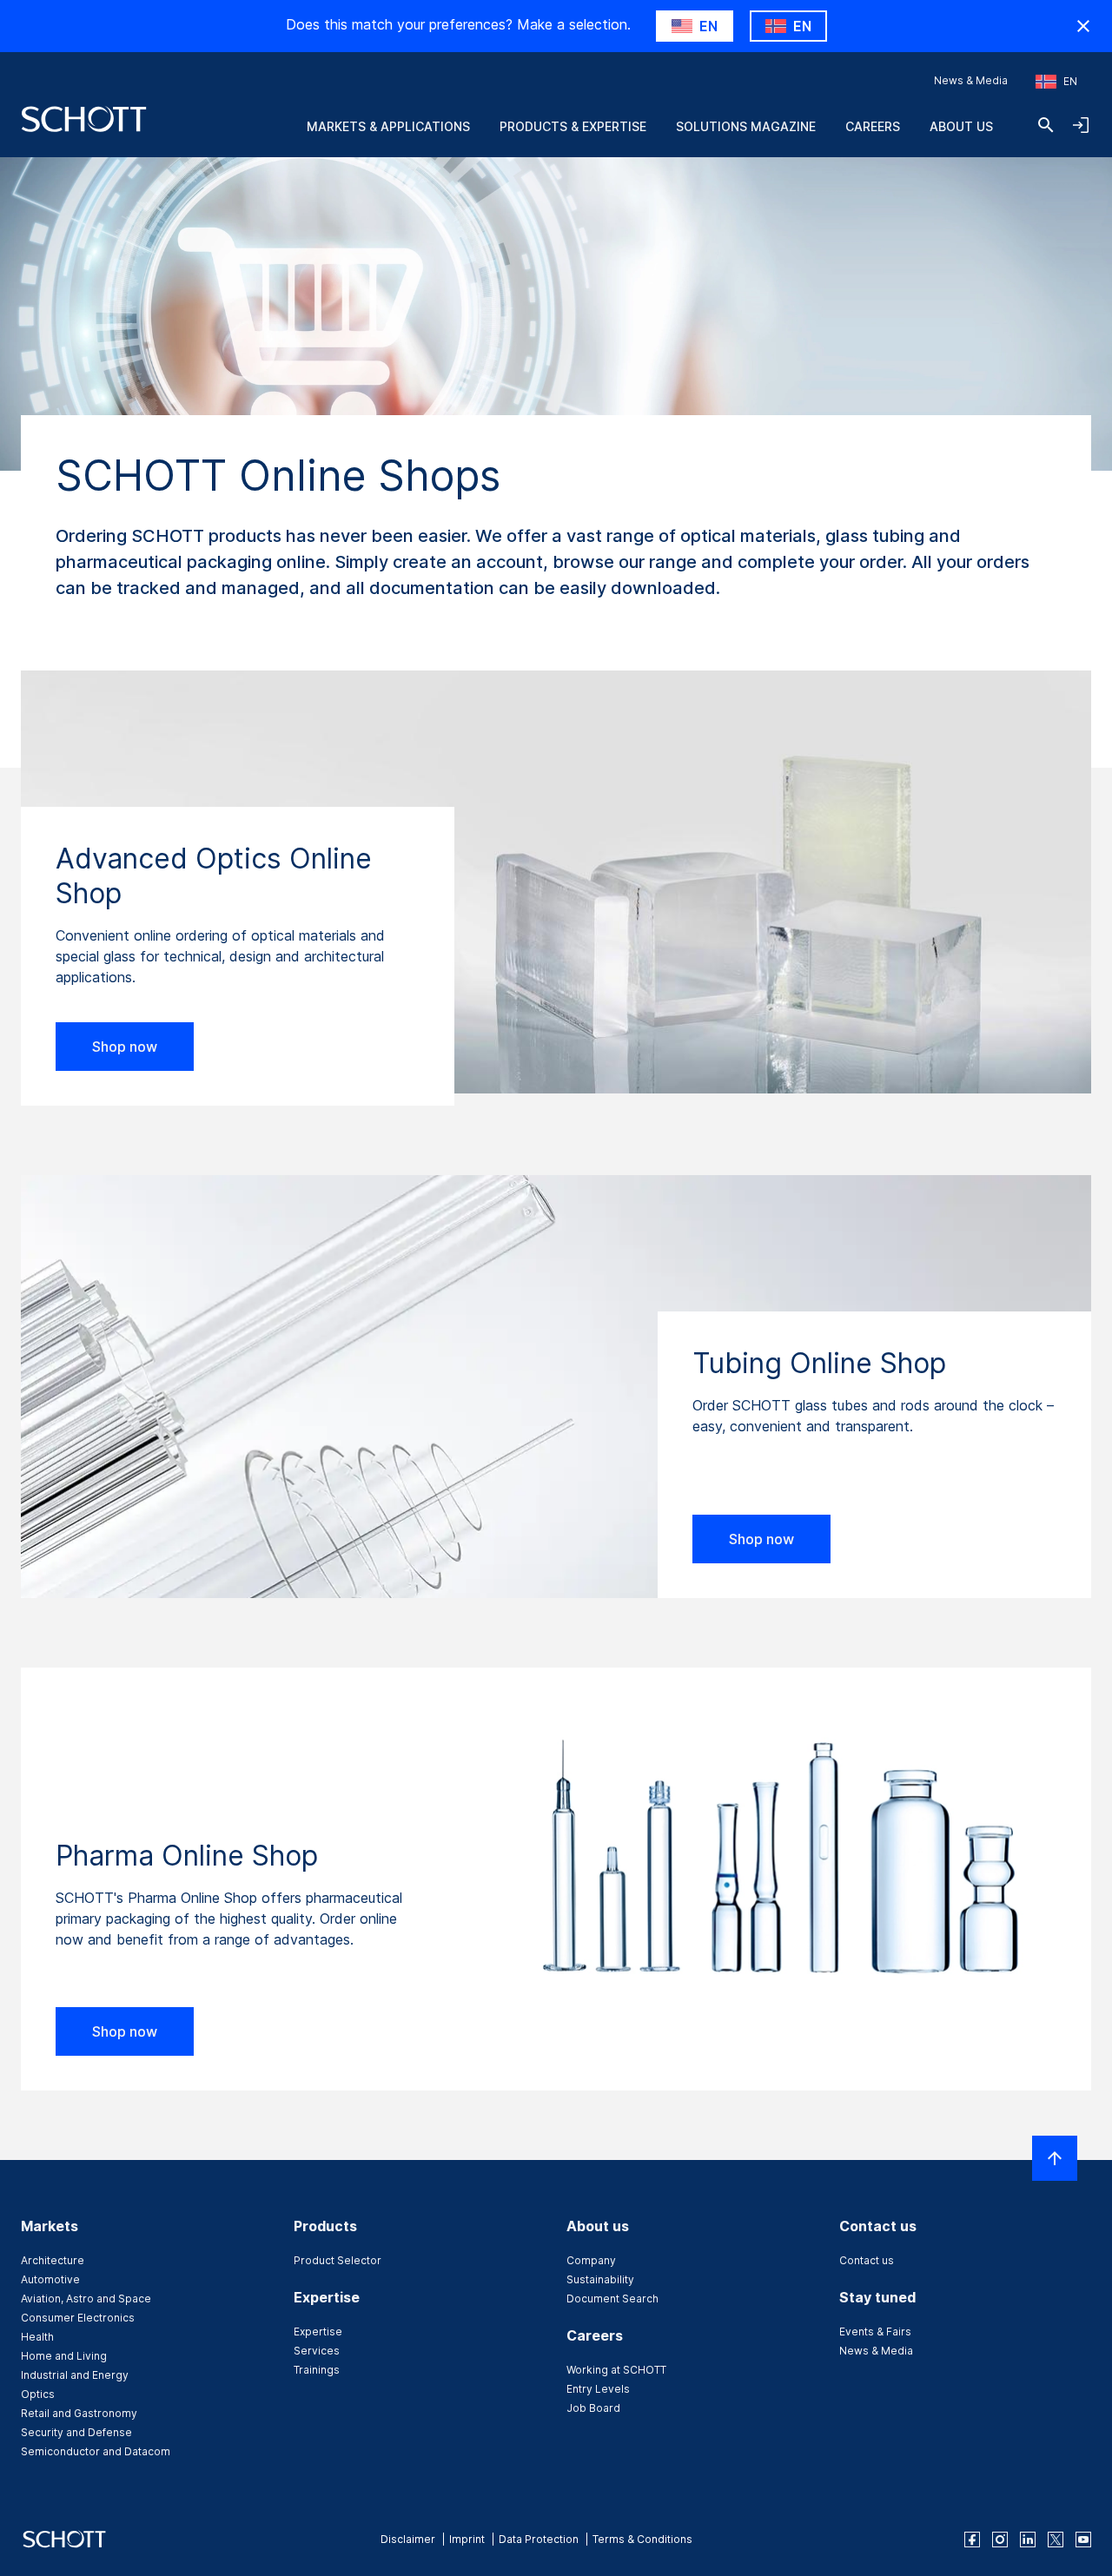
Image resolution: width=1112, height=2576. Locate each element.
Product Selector (338, 2260)
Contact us (867, 2260)
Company (591, 2260)
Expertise (318, 2332)
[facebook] (972, 2540)
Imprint (467, 2539)
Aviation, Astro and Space (86, 2299)
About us (961, 126)
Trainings (317, 2370)
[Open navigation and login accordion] (1081, 125)
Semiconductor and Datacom (96, 2451)
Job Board (593, 2408)
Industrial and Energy (75, 2375)
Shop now (125, 1047)
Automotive (50, 2279)
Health (37, 2337)
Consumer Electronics (78, 2318)
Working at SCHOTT (616, 2370)
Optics (38, 2394)
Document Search (612, 2299)
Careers (873, 126)
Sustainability (600, 2279)
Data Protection (539, 2539)
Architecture (53, 2260)
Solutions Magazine (746, 126)
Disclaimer (408, 2539)
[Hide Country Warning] (1083, 26)
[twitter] (1056, 2540)
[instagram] (1000, 2540)
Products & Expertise (573, 126)
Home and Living (64, 2356)
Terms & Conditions (642, 2539)
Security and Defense (76, 2432)
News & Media (971, 80)
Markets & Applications (388, 126)
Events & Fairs (875, 2332)
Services (317, 2351)
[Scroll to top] (1055, 2158)
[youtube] (1083, 2540)
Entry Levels (598, 2389)
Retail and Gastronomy (79, 2413)
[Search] (1046, 125)
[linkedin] (1028, 2540)
